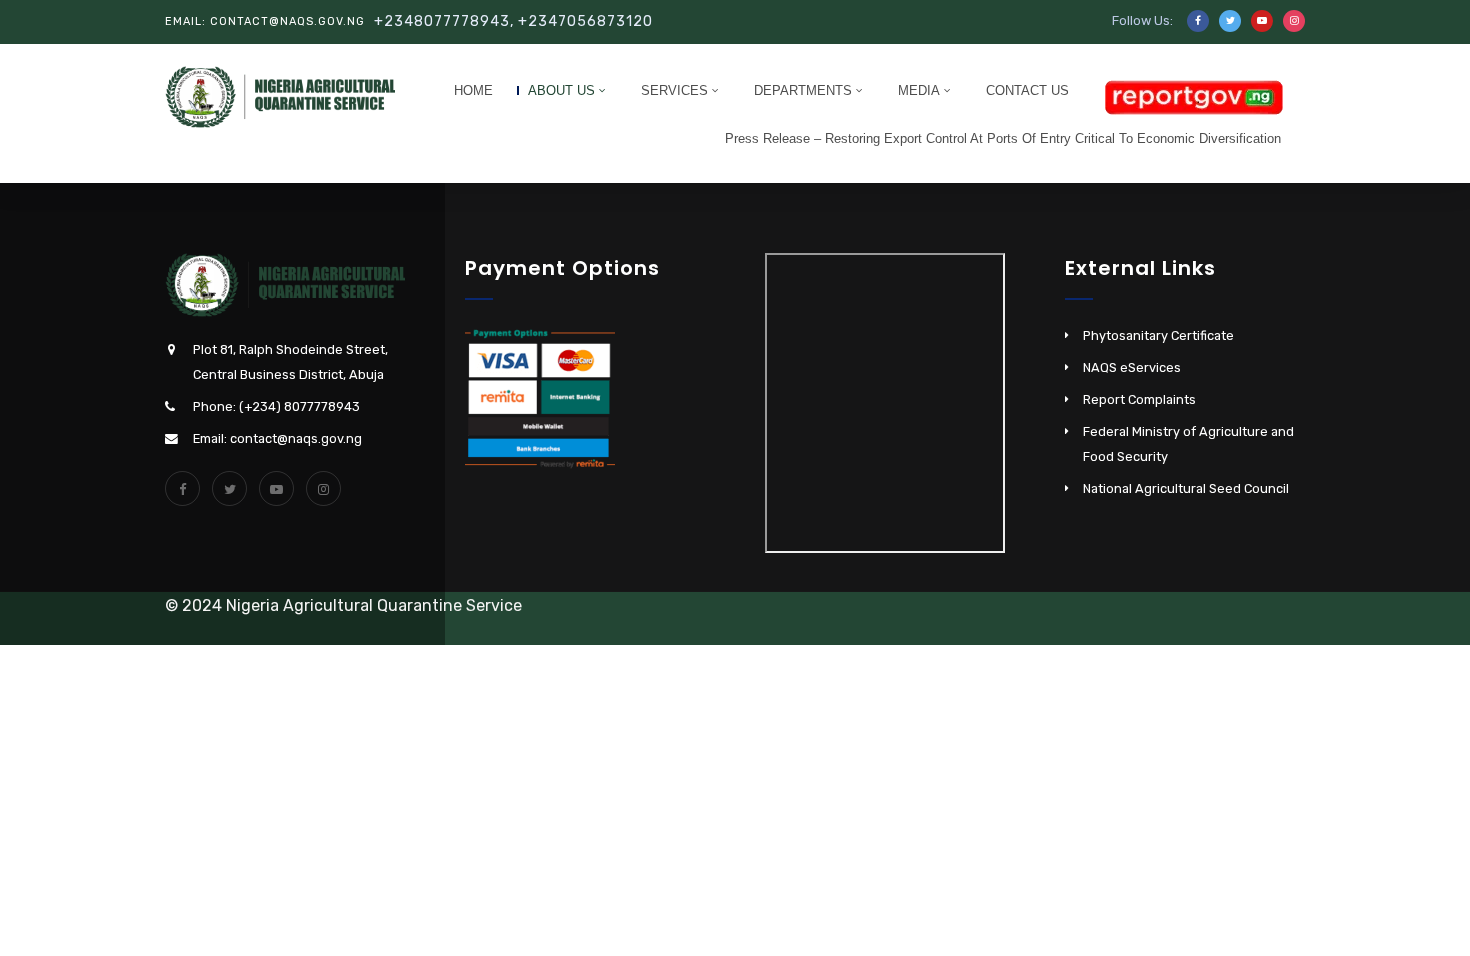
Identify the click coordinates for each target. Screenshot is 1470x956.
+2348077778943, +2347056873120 (513, 21)
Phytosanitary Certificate (1158, 335)
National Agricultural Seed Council (1186, 488)
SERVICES (674, 90)
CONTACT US (1027, 90)
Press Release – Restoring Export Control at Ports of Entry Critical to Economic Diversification (1003, 138)
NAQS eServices (1132, 367)
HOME (473, 90)
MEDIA (919, 90)
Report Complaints (1139, 399)
